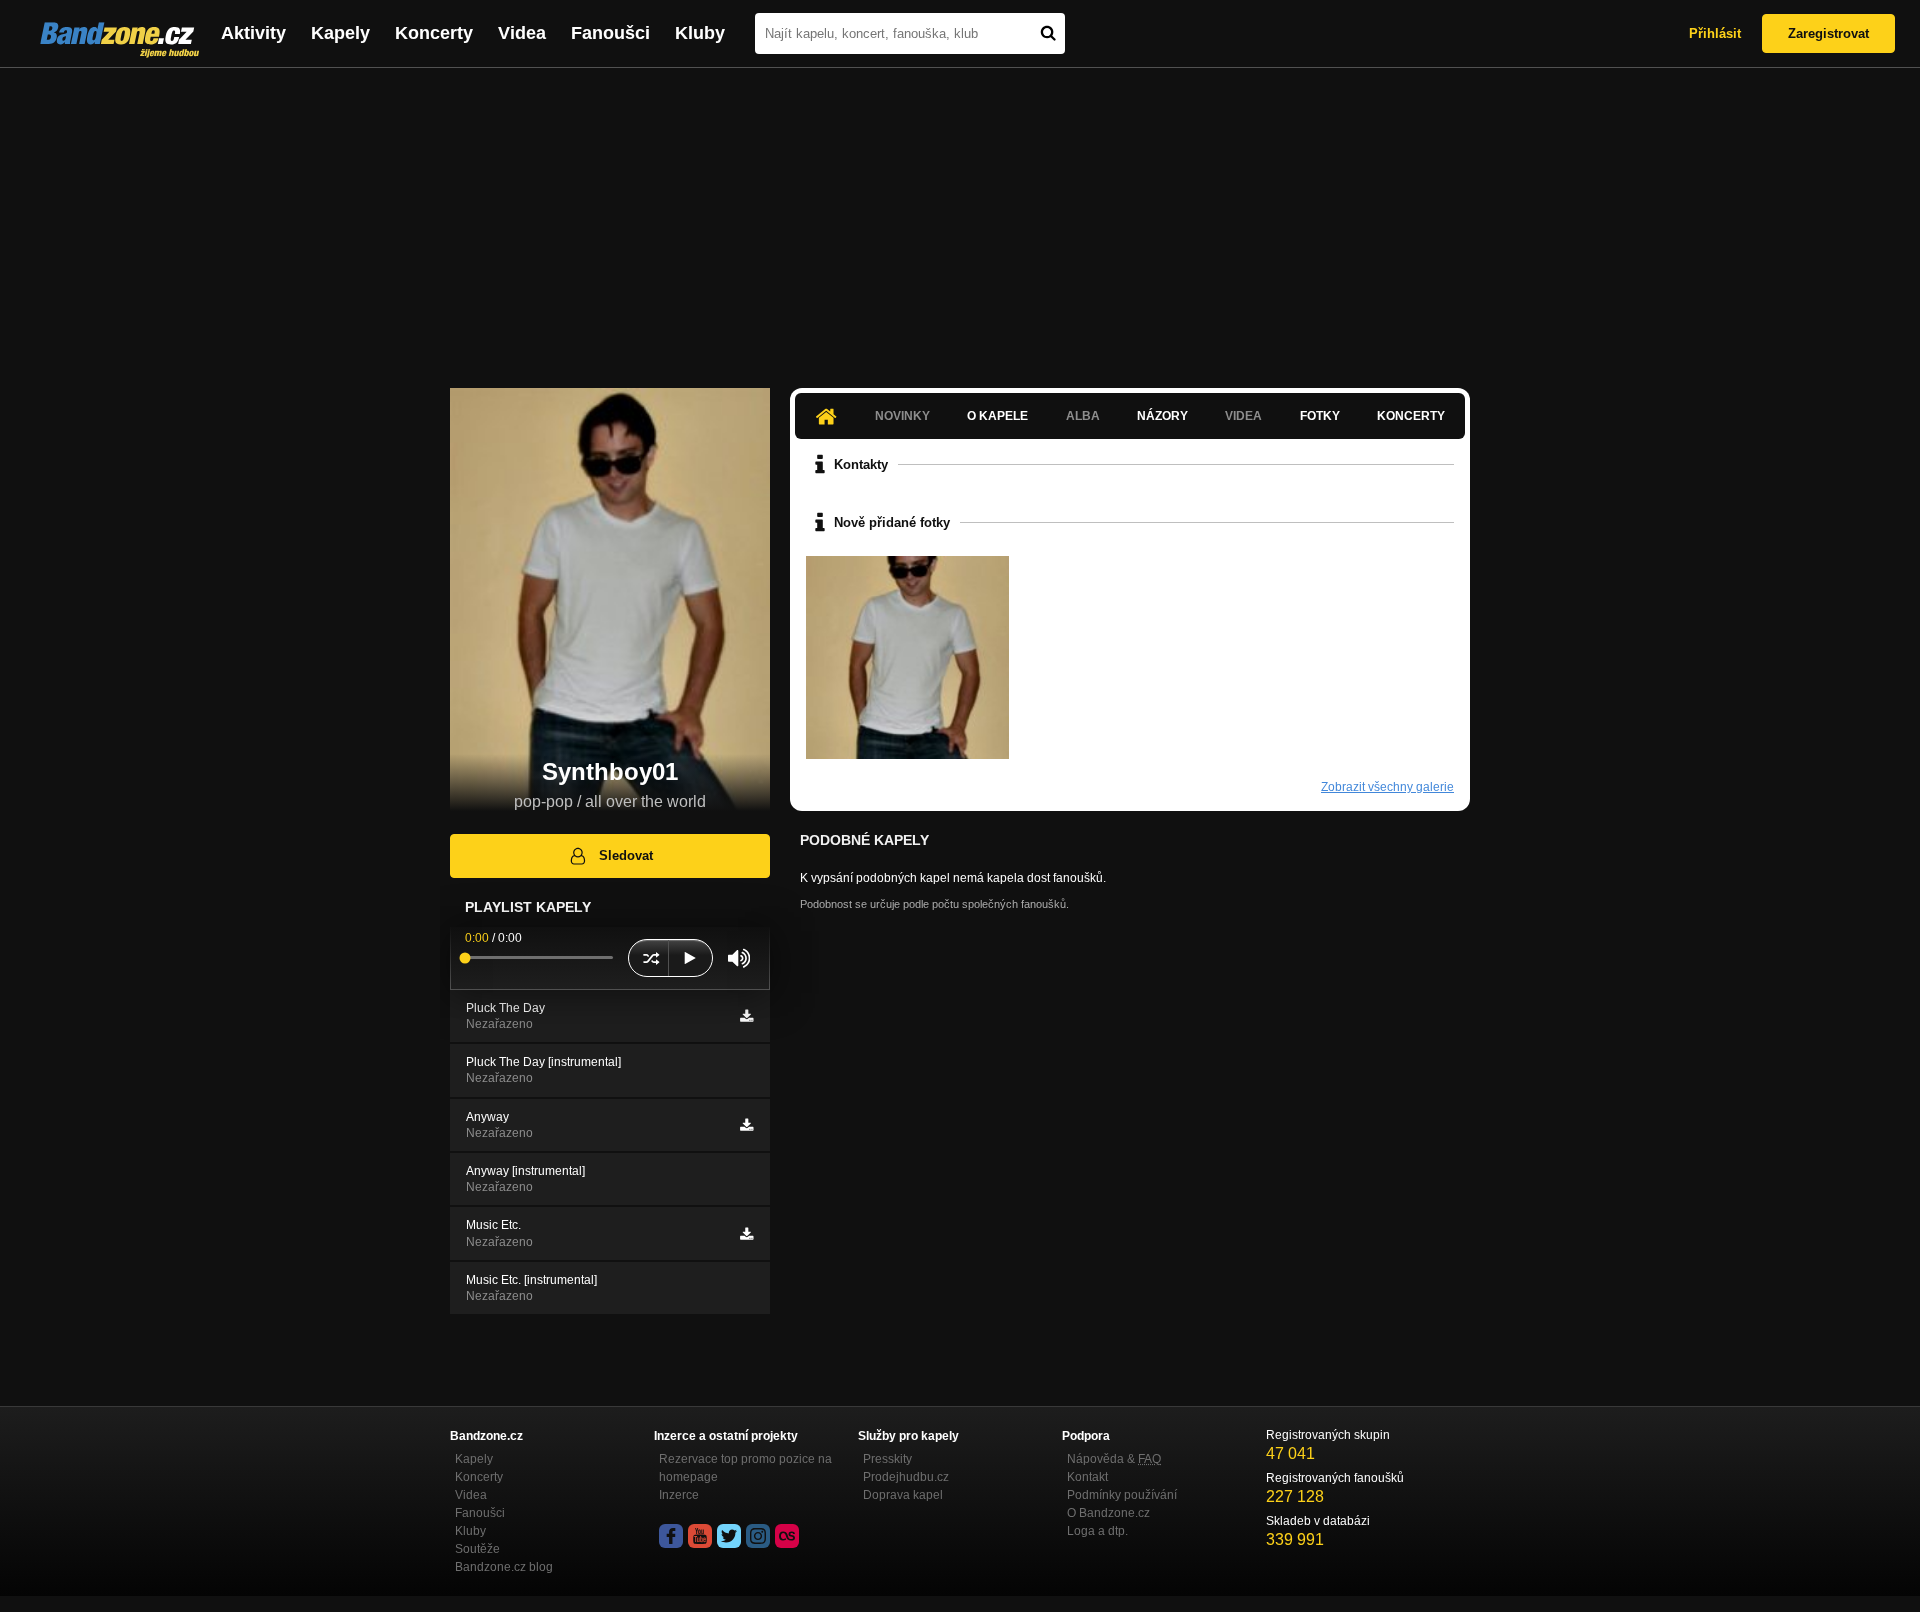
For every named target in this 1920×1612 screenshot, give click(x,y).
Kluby (700, 33)
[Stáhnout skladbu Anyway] (746, 1125)
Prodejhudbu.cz (906, 1477)
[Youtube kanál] (700, 1536)
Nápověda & (1114, 1459)
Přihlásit (1715, 33)
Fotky (1320, 416)
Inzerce (679, 1495)
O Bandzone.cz (1108, 1513)
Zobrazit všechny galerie (1387, 787)
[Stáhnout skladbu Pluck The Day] (746, 1016)
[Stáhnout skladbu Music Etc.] (746, 1234)
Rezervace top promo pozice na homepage (745, 1468)
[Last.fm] (787, 1536)
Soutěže (477, 1549)
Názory (1162, 416)
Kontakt (1087, 1477)
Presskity (887, 1459)
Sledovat (626, 855)
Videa (522, 33)
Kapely (340, 33)
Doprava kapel (903, 1495)
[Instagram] (758, 1536)
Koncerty (434, 33)
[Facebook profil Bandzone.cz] (671, 1536)
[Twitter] (729, 1536)
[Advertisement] (960, 218)
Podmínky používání (1122, 1495)
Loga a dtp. (1097, 1531)
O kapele (997, 416)
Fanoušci (610, 33)
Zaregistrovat (1828, 33)
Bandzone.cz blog (504, 1567)
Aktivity (253, 33)
